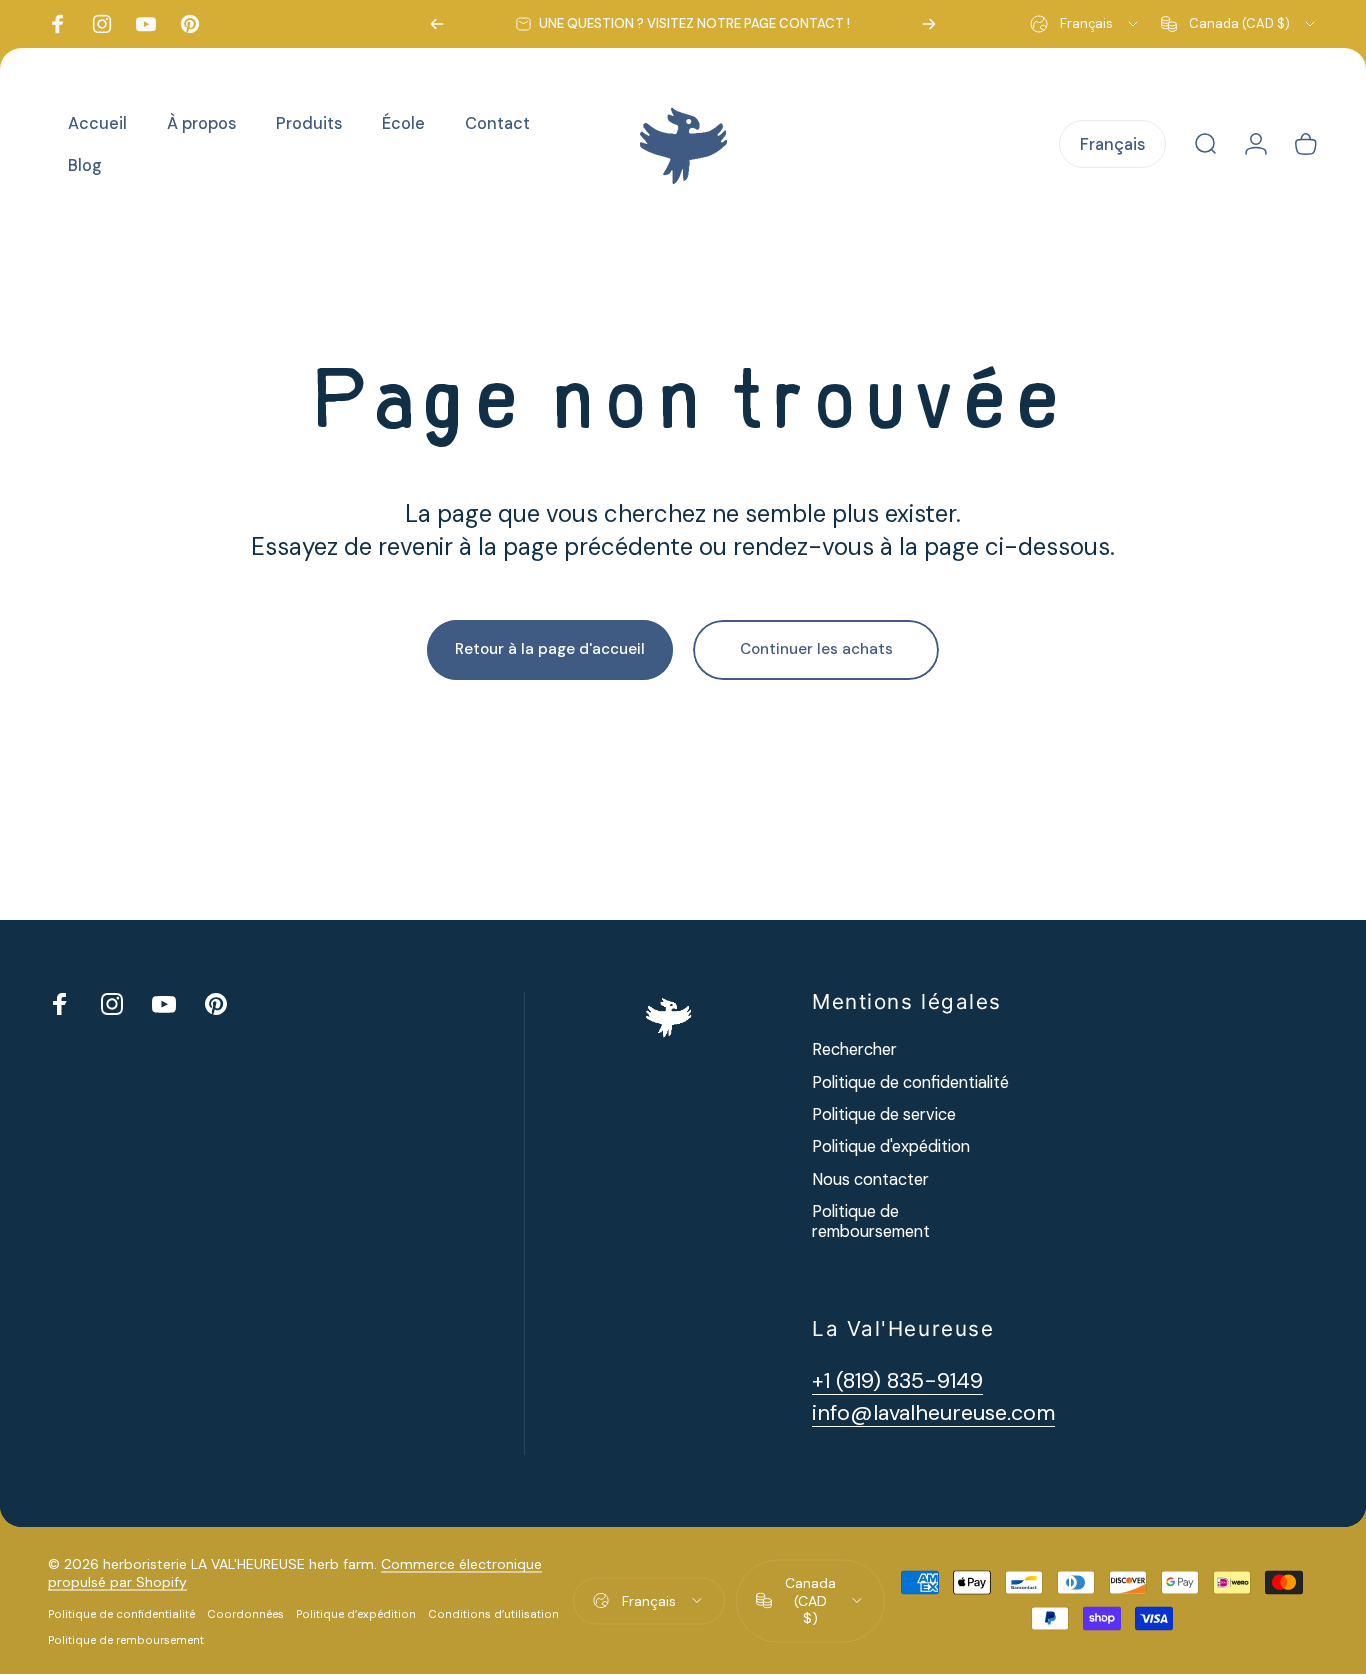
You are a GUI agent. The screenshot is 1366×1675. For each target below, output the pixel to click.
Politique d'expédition (891, 1147)
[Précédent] (437, 24)
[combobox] (1085, 24)
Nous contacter (870, 1180)
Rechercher (854, 1050)
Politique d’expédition (356, 1614)
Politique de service (884, 1115)
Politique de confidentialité (910, 1083)
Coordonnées (245, 1614)
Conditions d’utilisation (493, 1614)
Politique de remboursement (871, 1222)
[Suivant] (929, 24)
